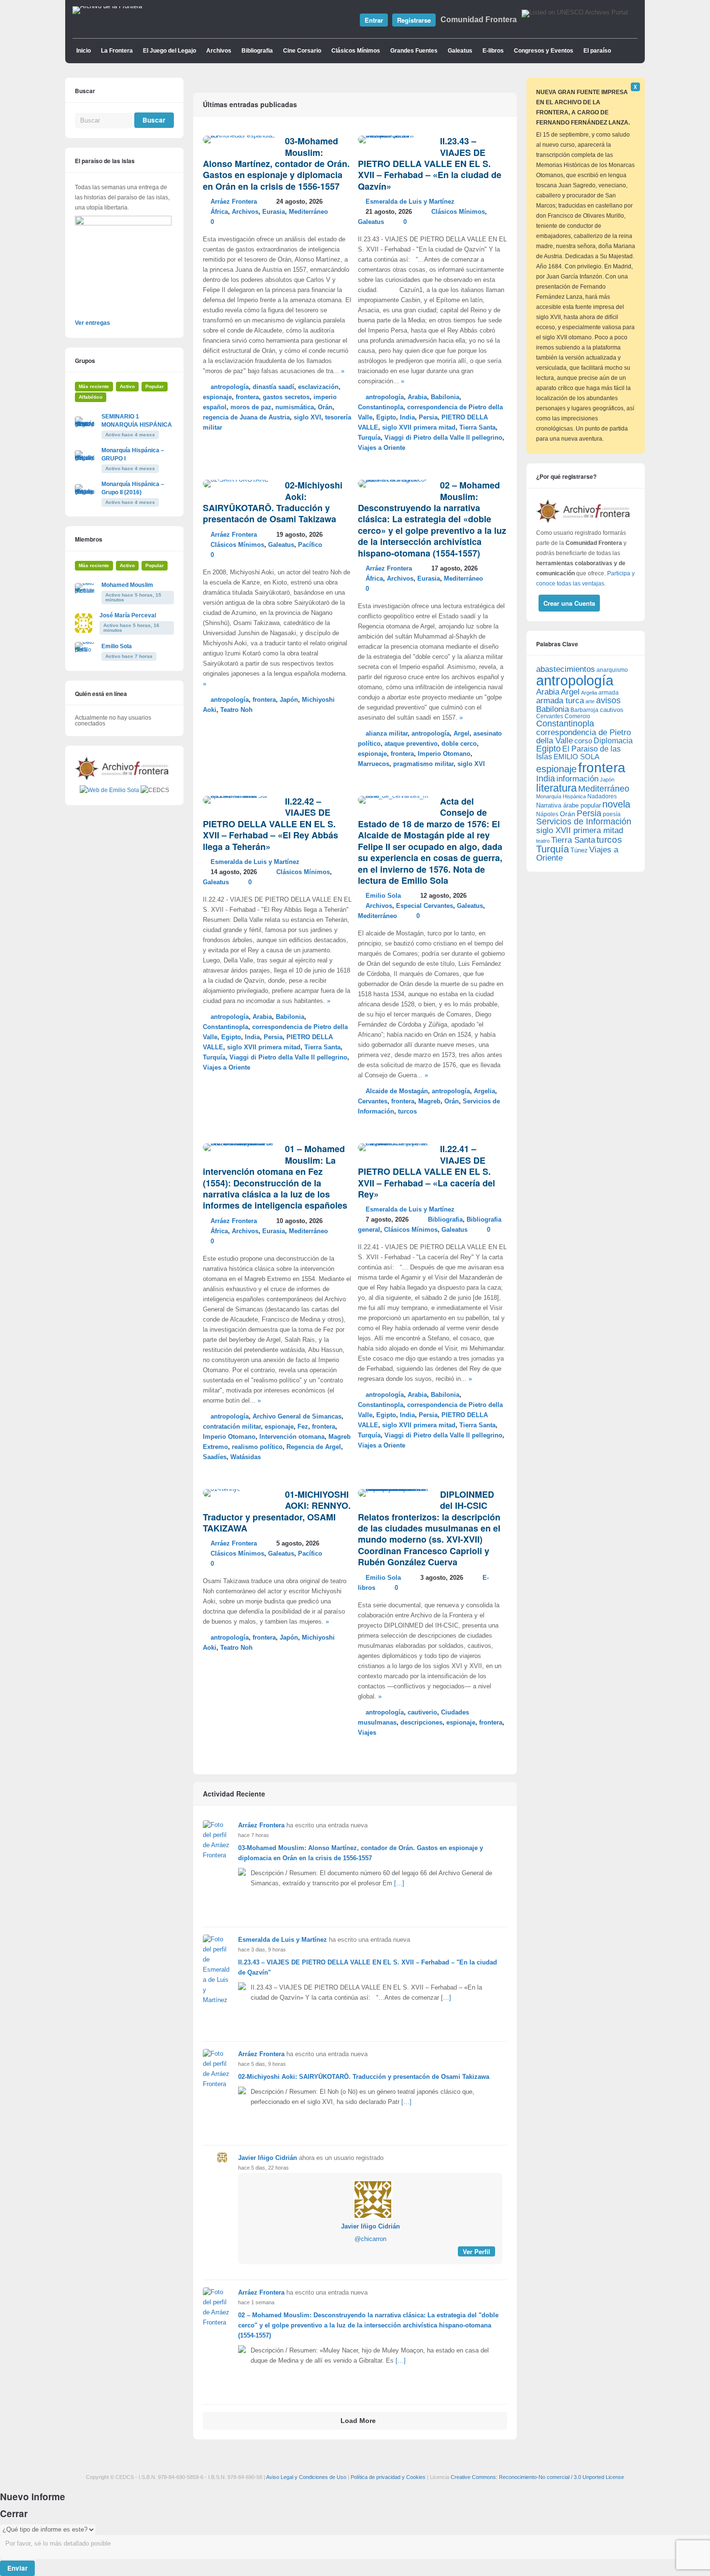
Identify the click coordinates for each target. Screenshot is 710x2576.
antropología (230, 387)
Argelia (484, 1091)
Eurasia (274, 212)
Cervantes (373, 1101)
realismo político (257, 1447)
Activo (127, 386)
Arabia (417, 397)
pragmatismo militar (423, 764)
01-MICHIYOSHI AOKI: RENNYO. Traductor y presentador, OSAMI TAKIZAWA (277, 1511)
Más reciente (94, 386)
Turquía (369, 438)
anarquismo (612, 670)
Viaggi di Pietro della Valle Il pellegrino (443, 438)
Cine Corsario (302, 51)
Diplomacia (613, 740)
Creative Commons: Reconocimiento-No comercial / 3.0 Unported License (537, 2477)
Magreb (429, 1101)
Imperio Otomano (444, 754)
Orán (325, 407)
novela (616, 804)
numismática (295, 407)
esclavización (318, 387)
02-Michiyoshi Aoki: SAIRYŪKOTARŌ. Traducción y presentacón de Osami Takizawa (273, 502)
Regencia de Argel (314, 1447)
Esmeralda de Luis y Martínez (410, 202)
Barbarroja (584, 710)
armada (609, 693)
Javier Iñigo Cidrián (268, 2158)
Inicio (84, 51)
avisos (608, 700)
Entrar (374, 20)
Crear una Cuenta (569, 603)
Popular (155, 386)
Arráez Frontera (234, 202)
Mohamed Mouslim (127, 585)
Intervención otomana (292, 1437)
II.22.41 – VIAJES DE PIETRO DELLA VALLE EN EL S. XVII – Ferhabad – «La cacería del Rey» (426, 1171)
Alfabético (91, 397)
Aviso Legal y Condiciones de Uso (306, 2477)
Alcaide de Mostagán (397, 1091)
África (219, 212)
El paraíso (597, 51)
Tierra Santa (477, 428)
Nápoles (547, 814)
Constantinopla (381, 407)
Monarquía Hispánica (561, 796)
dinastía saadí (273, 387)
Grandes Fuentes (414, 51)
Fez (303, 1427)
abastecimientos (566, 669)
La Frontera (117, 51)
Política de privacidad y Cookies (388, 2477)
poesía (612, 814)
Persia (428, 418)
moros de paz (251, 407)
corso (583, 741)
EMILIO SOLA (576, 757)
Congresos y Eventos (544, 51)
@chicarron (370, 2239)
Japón (289, 700)
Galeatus (460, 51)
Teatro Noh (236, 710)
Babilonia (445, 397)
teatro (543, 841)
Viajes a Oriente (382, 448)
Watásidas (246, 1457)
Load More (358, 2421)
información (577, 779)
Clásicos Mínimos (356, 51)
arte (590, 701)
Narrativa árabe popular (568, 805)
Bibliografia (257, 51)
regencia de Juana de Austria (246, 418)
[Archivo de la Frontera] (107, 6)
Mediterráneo (308, 212)
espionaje (217, 397)
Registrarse (414, 20)
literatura (556, 788)
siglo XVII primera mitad (419, 428)
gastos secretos (286, 397)
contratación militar (232, 1427)
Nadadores (602, 796)
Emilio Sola (383, 896)
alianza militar (387, 734)
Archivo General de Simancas (297, 1417)
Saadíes (215, 1457)
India (407, 418)
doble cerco (459, 744)
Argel (461, 734)
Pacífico (310, 545)
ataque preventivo (411, 744)
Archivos (219, 51)
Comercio (577, 716)
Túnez (579, 850)
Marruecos (374, 764)
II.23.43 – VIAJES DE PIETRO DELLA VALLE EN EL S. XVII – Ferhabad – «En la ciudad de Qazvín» (430, 164)
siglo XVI (307, 418)
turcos (407, 1112)
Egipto (386, 418)
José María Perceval (128, 615)
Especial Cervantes (425, 906)
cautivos (612, 710)
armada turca (560, 701)
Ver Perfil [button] (476, 2251)
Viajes (367, 1733)
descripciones (421, 1723)
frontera (247, 397)
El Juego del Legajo (170, 51)
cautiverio (422, 1713)
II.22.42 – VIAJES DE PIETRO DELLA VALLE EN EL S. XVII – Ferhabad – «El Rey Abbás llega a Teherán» (270, 824)
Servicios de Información (584, 822)
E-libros (493, 51)
